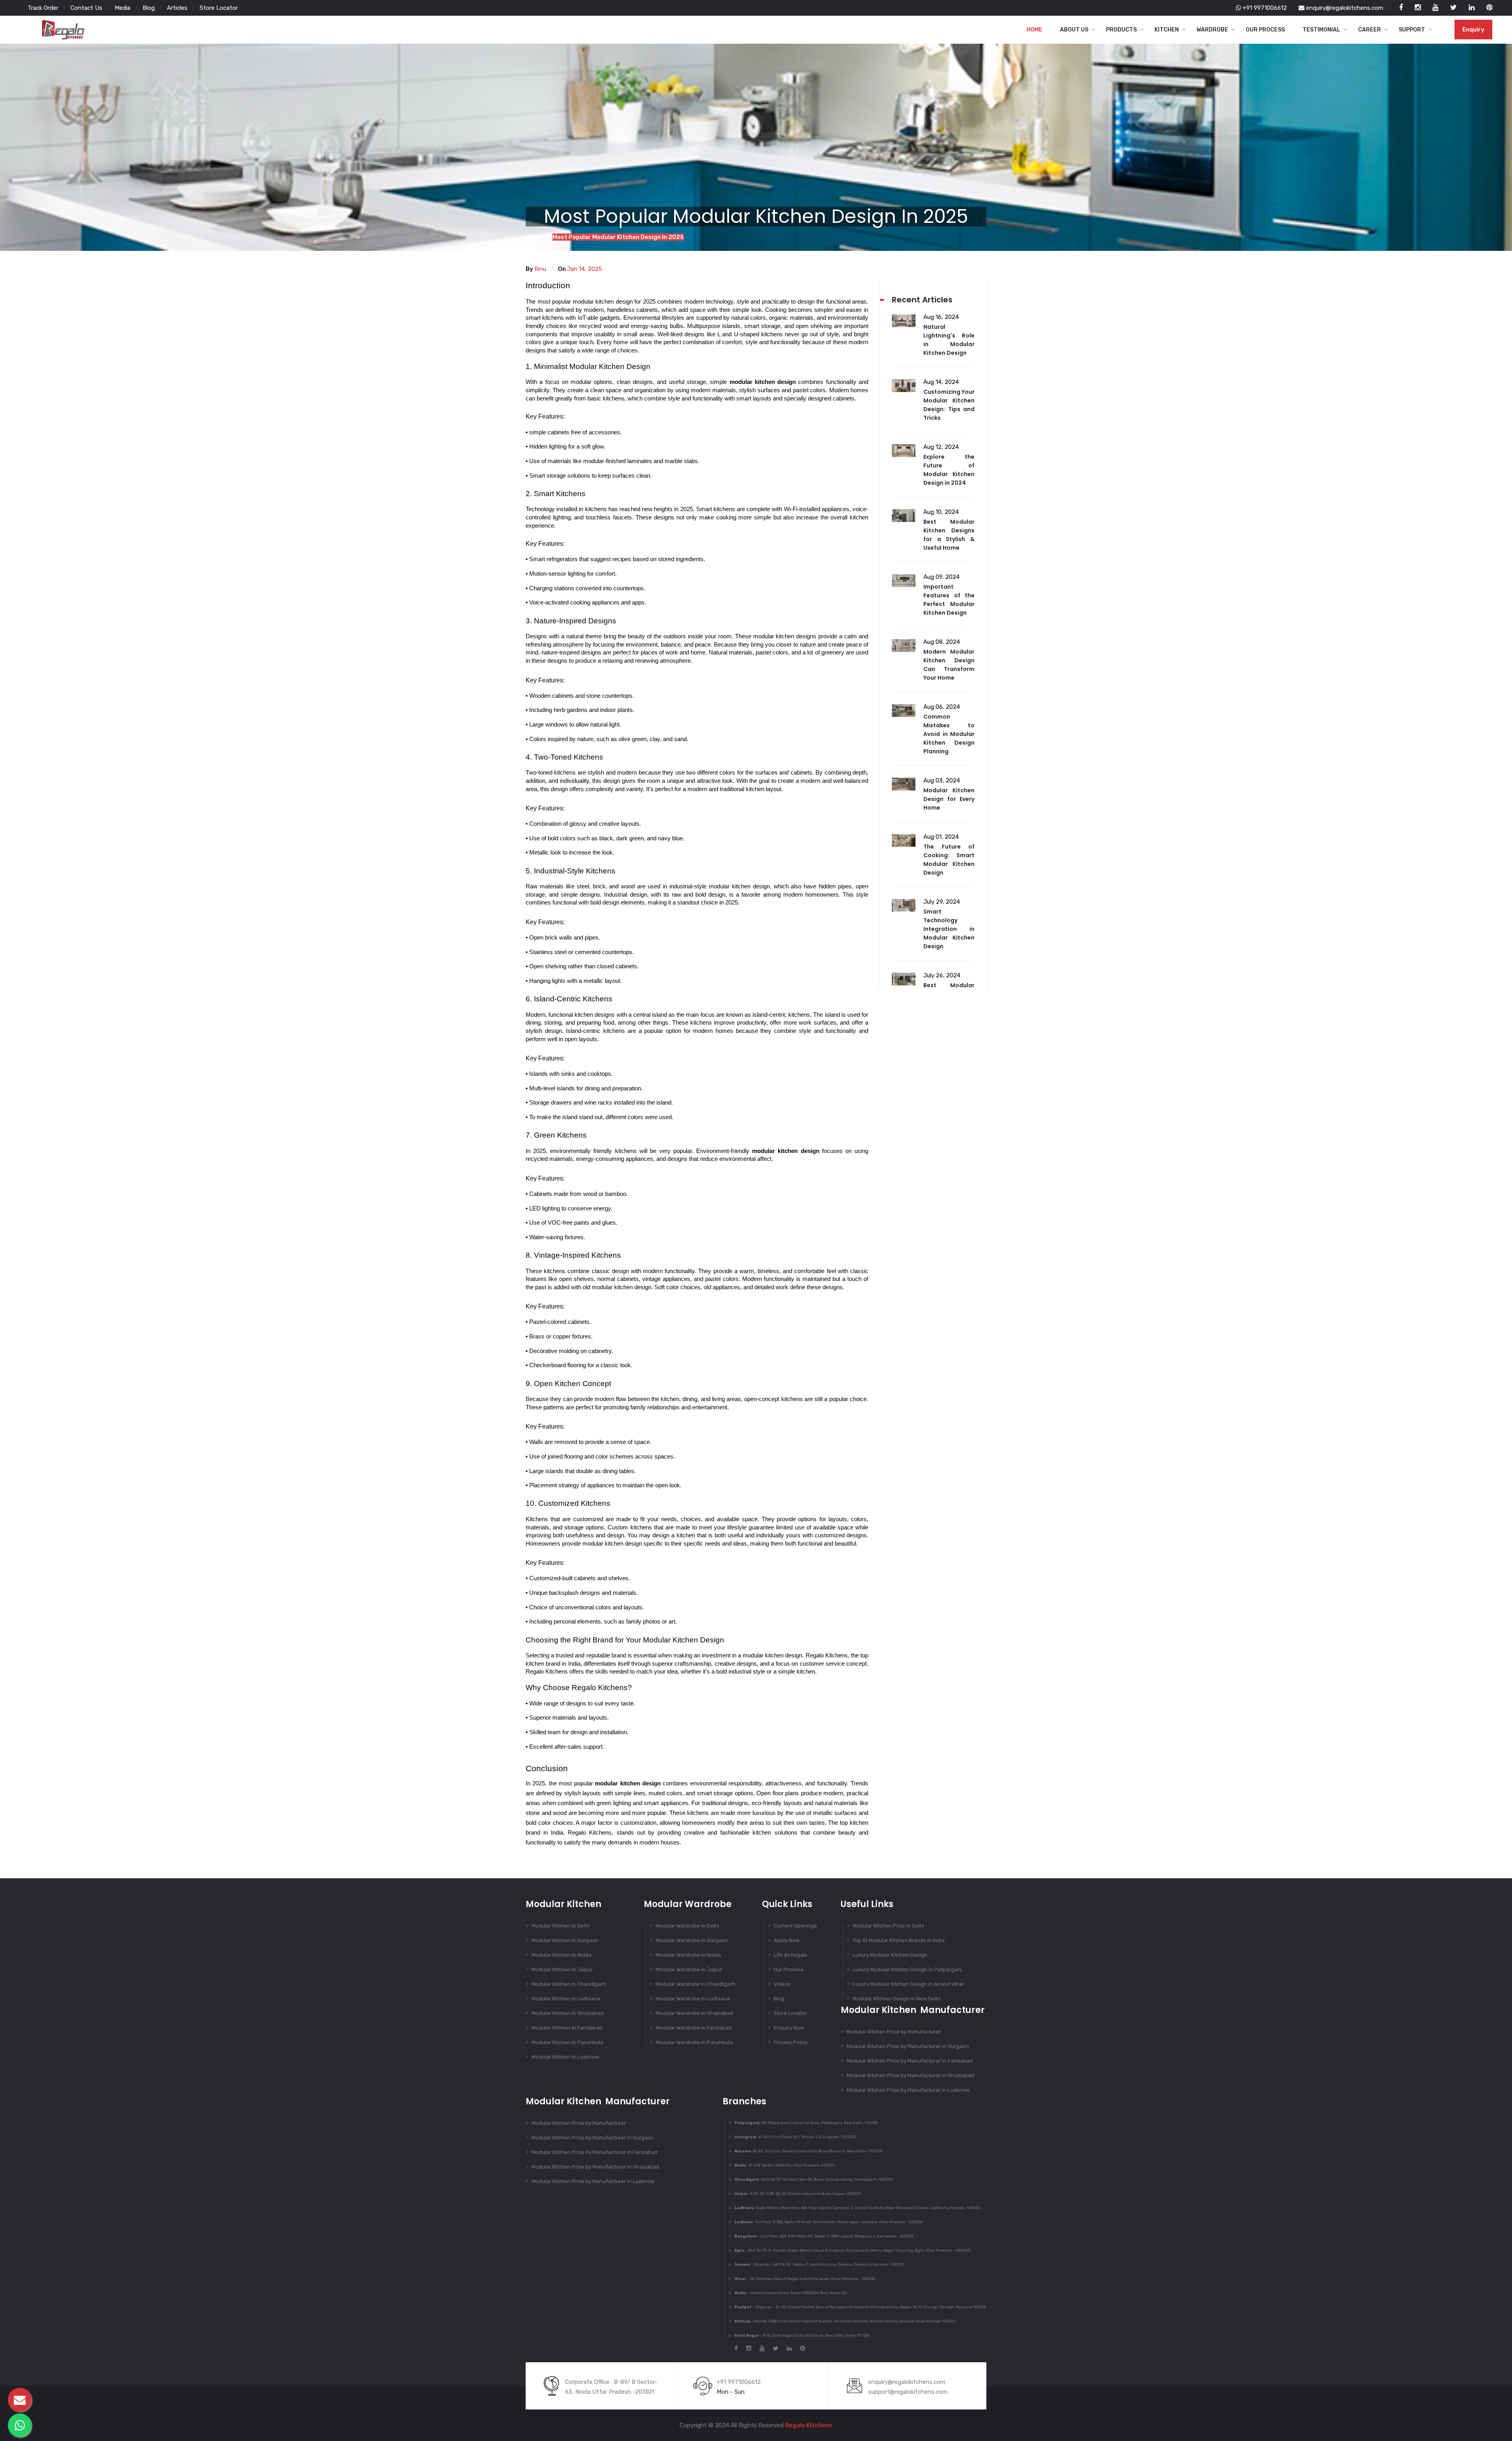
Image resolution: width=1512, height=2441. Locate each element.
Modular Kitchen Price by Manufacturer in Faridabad (910, 2061)
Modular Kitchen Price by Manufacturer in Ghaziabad (910, 2075)
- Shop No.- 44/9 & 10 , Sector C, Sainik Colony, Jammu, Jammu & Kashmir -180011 (819, 2265)
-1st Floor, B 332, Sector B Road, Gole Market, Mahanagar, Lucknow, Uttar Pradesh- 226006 (828, 2222)
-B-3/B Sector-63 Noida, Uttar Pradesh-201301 (784, 2165)
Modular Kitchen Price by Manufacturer (894, 2032)
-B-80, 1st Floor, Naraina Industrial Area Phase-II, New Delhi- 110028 (808, 2151)
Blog (149, 8)
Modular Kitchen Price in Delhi (888, 1926)
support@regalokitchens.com (908, 2392)
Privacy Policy (791, 2042)
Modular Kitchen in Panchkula (567, 2042)
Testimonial (1321, 30)
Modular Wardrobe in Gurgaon (692, 1940)
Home (1034, 30)
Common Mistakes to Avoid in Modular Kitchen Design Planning (949, 734)
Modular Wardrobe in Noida (688, 1955)
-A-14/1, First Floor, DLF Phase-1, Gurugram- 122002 (795, 2137)
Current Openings (795, 1926)
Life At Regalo (791, 1955)
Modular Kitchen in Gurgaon (565, 1940)
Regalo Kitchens (809, 2425)
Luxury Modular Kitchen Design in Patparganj (907, 1969)
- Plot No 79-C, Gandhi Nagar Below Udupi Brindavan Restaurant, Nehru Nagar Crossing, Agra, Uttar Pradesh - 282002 (853, 2250)
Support (1412, 30)
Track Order (43, 8)
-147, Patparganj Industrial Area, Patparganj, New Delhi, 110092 (806, 2123)
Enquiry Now (789, 2028)
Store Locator (219, 8)
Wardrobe (1212, 30)
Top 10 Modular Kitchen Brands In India (899, 1940)
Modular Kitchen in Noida (561, 1955)
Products (1121, 30)
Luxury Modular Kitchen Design (890, 1955)
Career (1369, 30)
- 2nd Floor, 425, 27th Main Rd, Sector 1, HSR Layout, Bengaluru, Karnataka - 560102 (824, 2236)
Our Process (1265, 30)
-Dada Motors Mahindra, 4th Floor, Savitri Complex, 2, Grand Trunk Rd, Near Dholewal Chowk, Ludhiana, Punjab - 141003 (857, 2208)
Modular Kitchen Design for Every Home (949, 799)
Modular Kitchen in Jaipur (562, 1969)
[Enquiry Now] (20, 2400)
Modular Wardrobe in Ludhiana (693, 1999)
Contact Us (86, 8)
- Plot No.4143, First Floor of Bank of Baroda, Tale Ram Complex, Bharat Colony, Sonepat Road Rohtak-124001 (845, 2321)
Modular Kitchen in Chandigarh (569, 1984)
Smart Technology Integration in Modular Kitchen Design (949, 929)
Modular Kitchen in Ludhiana (566, 1999)
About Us (1074, 30)
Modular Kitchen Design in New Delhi (896, 1999)
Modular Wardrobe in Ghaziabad (694, 2013)
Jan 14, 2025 (585, 269)
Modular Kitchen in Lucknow (565, 2057)
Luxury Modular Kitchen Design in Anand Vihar (908, 1984)
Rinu (540, 269)
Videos (782, 1984)
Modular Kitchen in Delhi (561, 1926)
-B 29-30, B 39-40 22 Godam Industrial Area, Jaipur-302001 (798, 2194)
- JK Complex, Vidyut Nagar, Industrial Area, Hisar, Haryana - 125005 (805, 2279)
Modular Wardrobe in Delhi (687, 1926)
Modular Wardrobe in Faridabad (694, 2028)
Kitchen (1167, 30)
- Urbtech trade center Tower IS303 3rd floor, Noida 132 (791, 2293)
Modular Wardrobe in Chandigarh (696, 1984)
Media (122, 8)
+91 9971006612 (1264, 8)
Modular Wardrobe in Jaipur (689, 1969)
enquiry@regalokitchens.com (1344, 8)
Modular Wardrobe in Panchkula (694, 2042)
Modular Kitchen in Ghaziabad (568, 2013)
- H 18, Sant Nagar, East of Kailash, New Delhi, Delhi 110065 (802, 2335)
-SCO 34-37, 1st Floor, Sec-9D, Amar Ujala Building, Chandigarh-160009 (813, 2180)
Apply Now (787, 1940)
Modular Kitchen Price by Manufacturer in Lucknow (908, 2090)
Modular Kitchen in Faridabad (567, 2028)
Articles (177, 8)
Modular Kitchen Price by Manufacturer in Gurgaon (908, 2046)
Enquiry (1473, 30)
